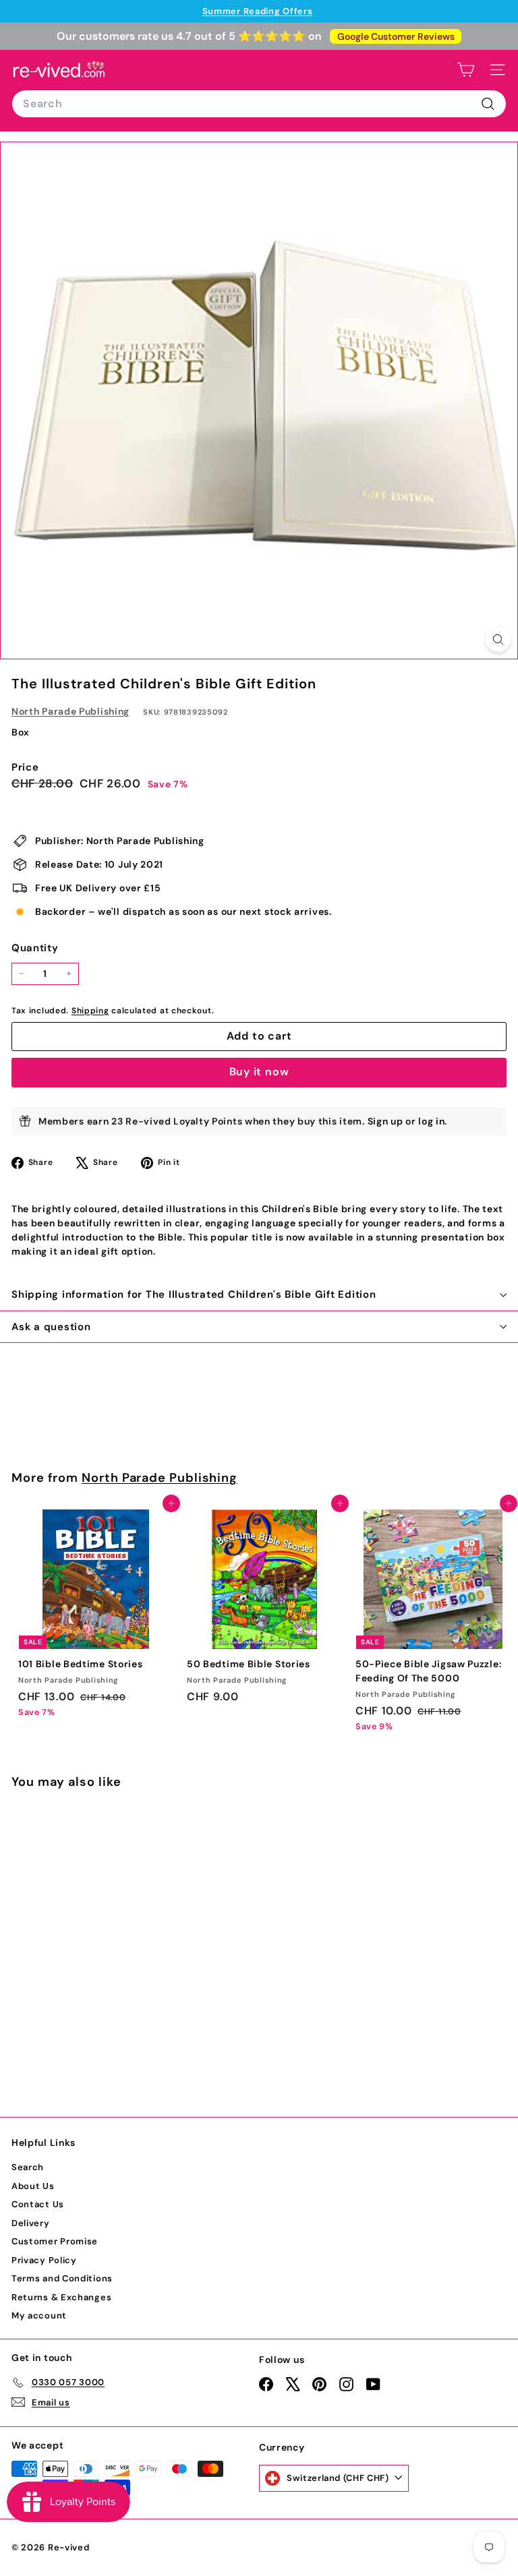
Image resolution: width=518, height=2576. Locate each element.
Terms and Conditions (62, 2278)
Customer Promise (55, 2241)
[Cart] (466, 70)
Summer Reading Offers (258, 11)
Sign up (385, 1121)
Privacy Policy (44, 2260)
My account (39, 2315)
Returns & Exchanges (61, 2297)
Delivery (31, 2223)
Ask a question (51, 1327)
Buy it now (259, 1072)
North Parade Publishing (70, 711)
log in (431, 1121)
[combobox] (259, 104)
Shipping (90, 1011)
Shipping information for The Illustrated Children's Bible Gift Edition (194, 1294)
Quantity (35, 948)
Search (28, 2167)
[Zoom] (498, 639)
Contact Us (38, 2204)
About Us (33, 2186)
